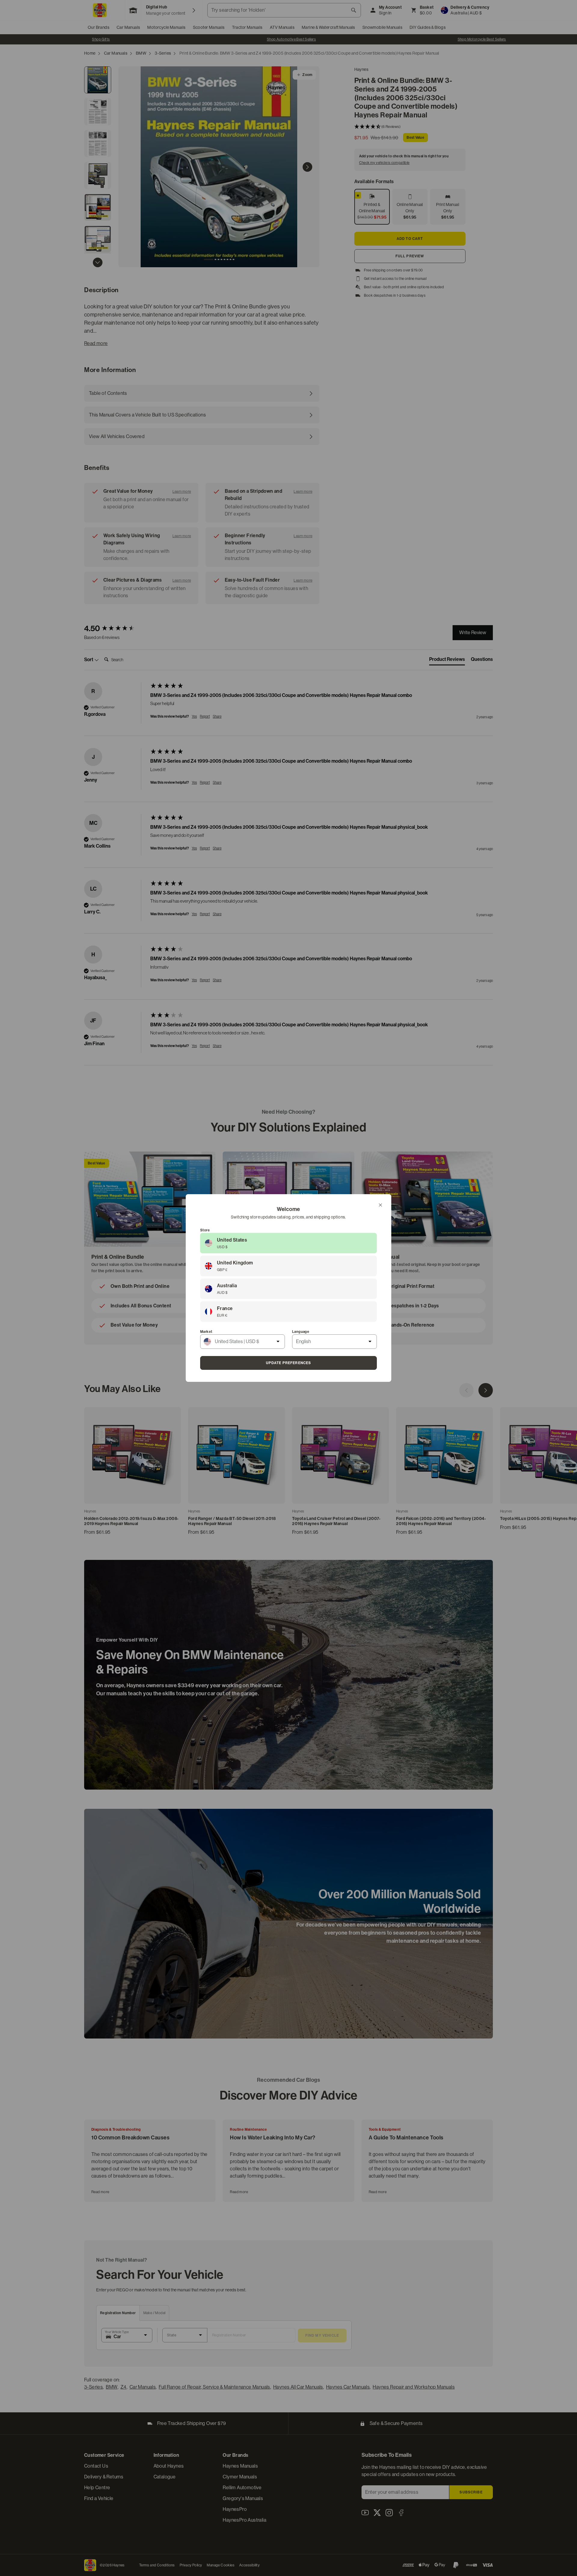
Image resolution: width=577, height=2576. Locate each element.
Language (301, 1332)
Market (206, 1332)
